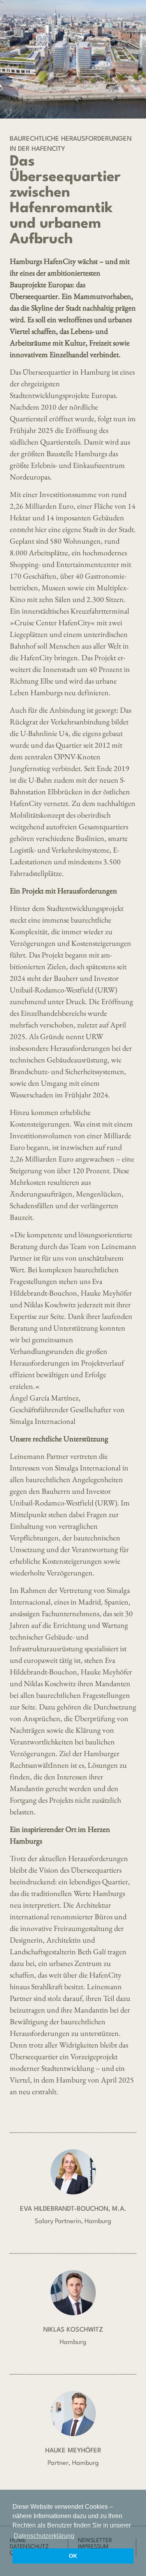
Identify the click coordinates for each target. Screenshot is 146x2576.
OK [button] (73, 2556)
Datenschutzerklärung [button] (44, 2536)
